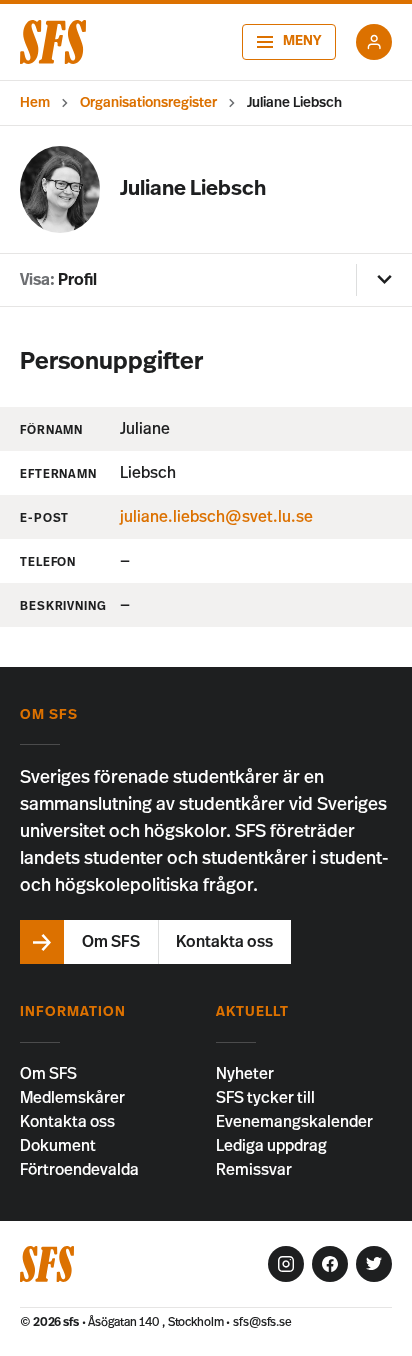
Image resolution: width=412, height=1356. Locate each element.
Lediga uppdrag (271, 1146)
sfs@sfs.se (262, 1322)
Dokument (58, 1146)
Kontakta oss (67, 1122)
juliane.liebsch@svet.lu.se (216, 517)
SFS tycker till (265, 1098)
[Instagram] (286, 1264)
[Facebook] (330, 1264)
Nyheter (245, 1074)
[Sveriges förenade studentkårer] (53, 42)
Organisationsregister (148, 103)
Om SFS (48, 1074)
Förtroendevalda (79, 1170)
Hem (35, 103)
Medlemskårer (72, 1098)
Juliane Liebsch (294, 103)
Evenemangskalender (294, 1122)
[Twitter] (374, 1264)
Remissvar (254, 1170)
